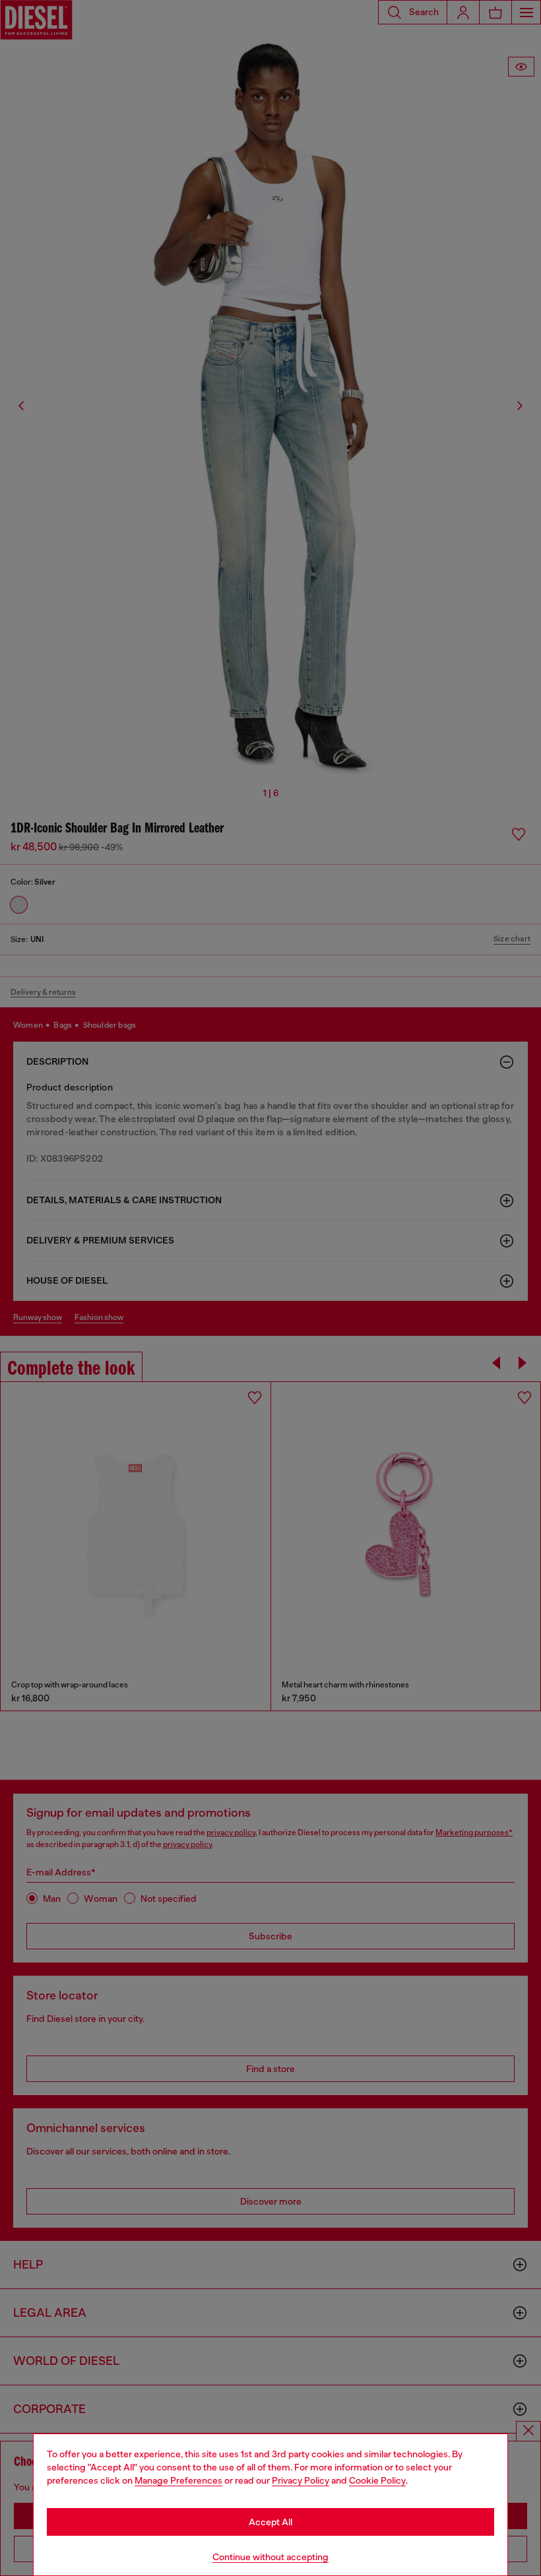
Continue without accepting (270, 2557)
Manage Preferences (178, 2480)
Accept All (270, 2522)
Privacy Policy (301, 2480)
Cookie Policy (377, 2480)
